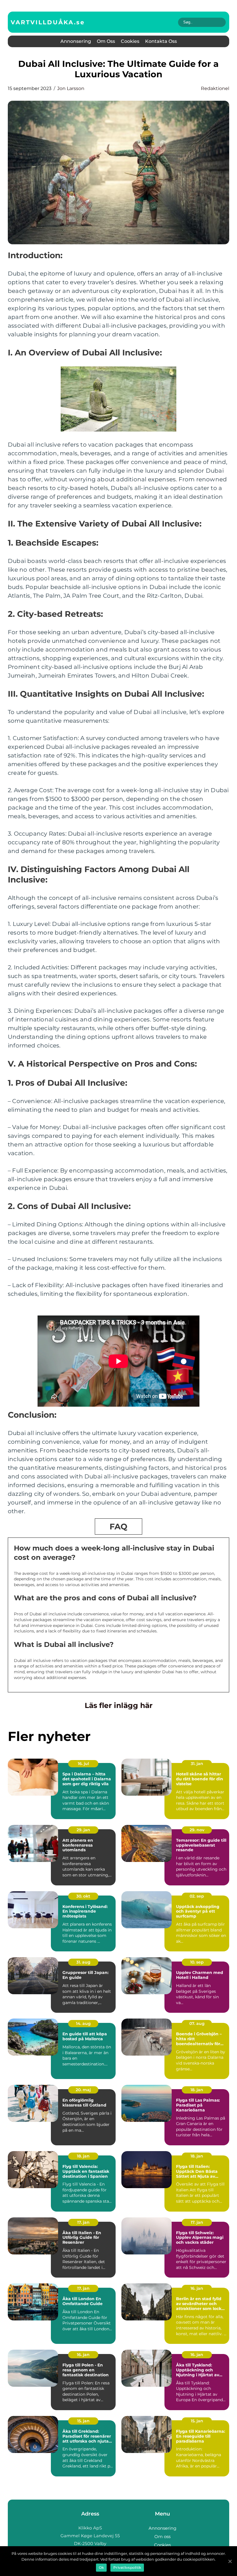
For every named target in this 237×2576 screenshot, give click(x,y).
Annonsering (76, 41)
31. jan (197, 1764)
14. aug (83, 2023)
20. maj (83, 2090)
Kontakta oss (161, 41)
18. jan (197, 2090)
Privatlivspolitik (127, 2567)
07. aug (197, 2023)
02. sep (197, 1896)
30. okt (83, 1896)
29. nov (197, 1830)
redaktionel (215, 88)
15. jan (83, 2421)
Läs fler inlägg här (119, 1705)
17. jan (83, 2222)
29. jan (83, 1830)
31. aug (83, 1962)
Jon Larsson (71, 88)
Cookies (130, 41)
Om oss (106, 41)
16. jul (83, 1764)
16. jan (197, 2288)
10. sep (197, 1962)
